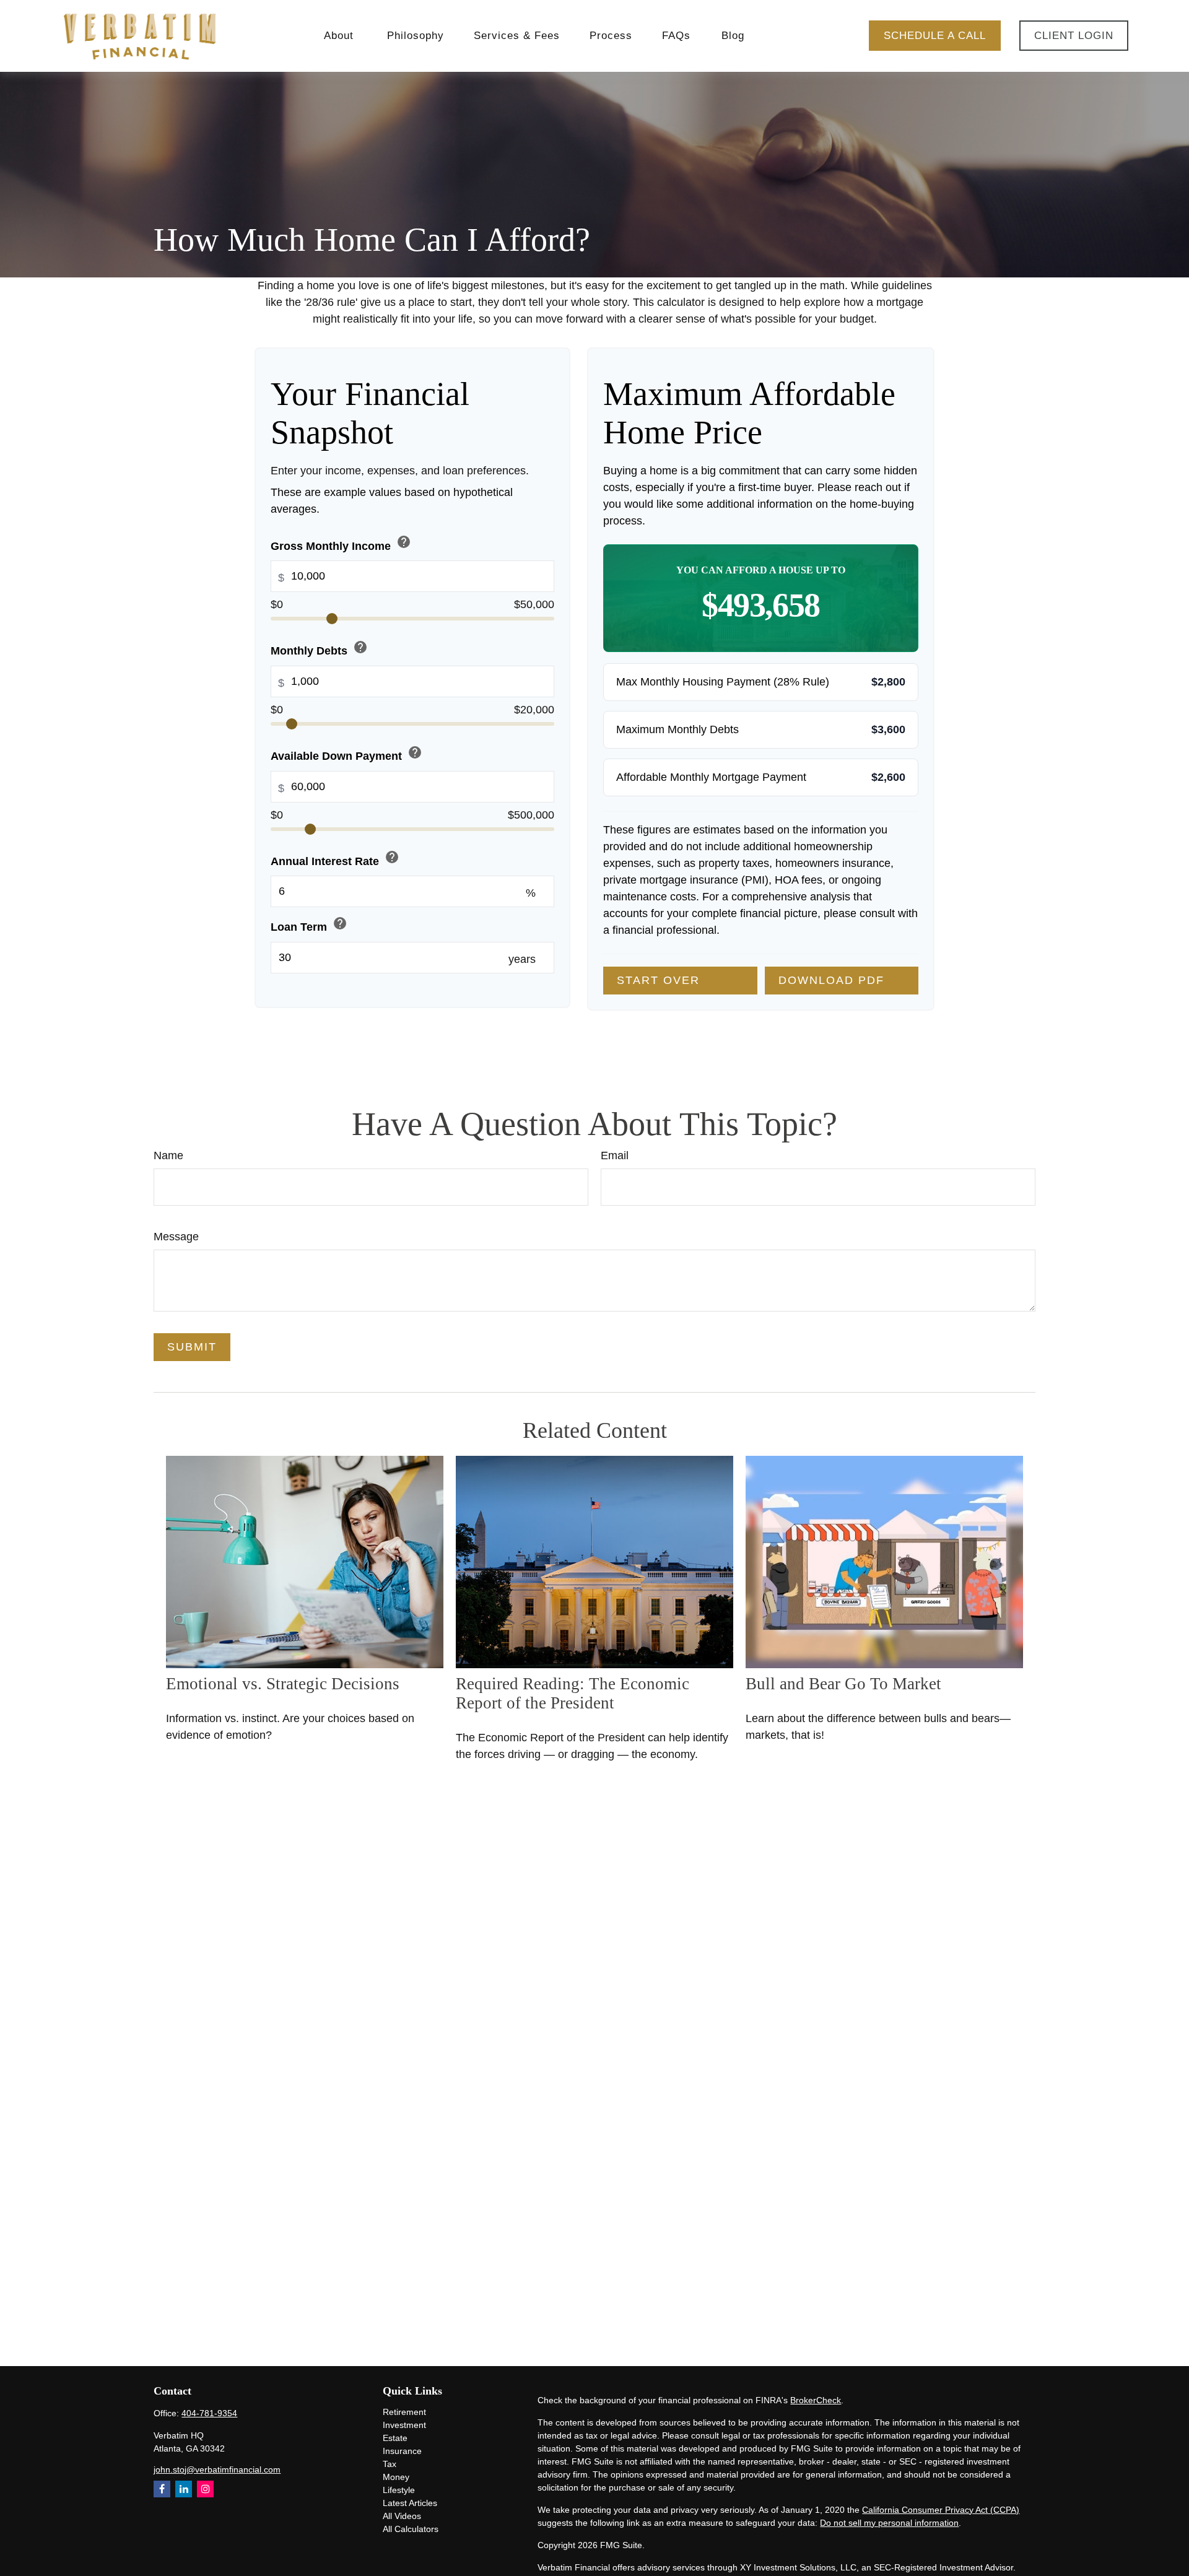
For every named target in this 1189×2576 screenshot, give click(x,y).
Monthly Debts (319, 649)
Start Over (658, 980)
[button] (341, 36)
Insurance (402, 2451)
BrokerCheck (816, 2400)
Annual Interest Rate (335, 859)
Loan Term (309, 925)
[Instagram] (205, 2489)
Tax (390, 2464)
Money (396, 2477)
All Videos (402, 2516)
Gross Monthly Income (341, 543)
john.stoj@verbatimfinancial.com (217, 2469)
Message (176, 1237)
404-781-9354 (209, 2413)
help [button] (404, 542)
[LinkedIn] (184, 2489)
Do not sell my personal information (889, 2523)
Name (168, 1155)
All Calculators (411, 2529)
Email (615, 1155)
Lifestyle (399, 2490)
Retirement (404, 2412)
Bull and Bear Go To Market (843, 1684)
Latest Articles (410, 2503)
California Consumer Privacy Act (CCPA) (941, 2510)
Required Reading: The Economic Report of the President (573, 1693)
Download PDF (831, 980)
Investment (404, 2425)
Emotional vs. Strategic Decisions (283, 1684)
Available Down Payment (346, 754)
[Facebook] (162, 2489)
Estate (395, 2438)
